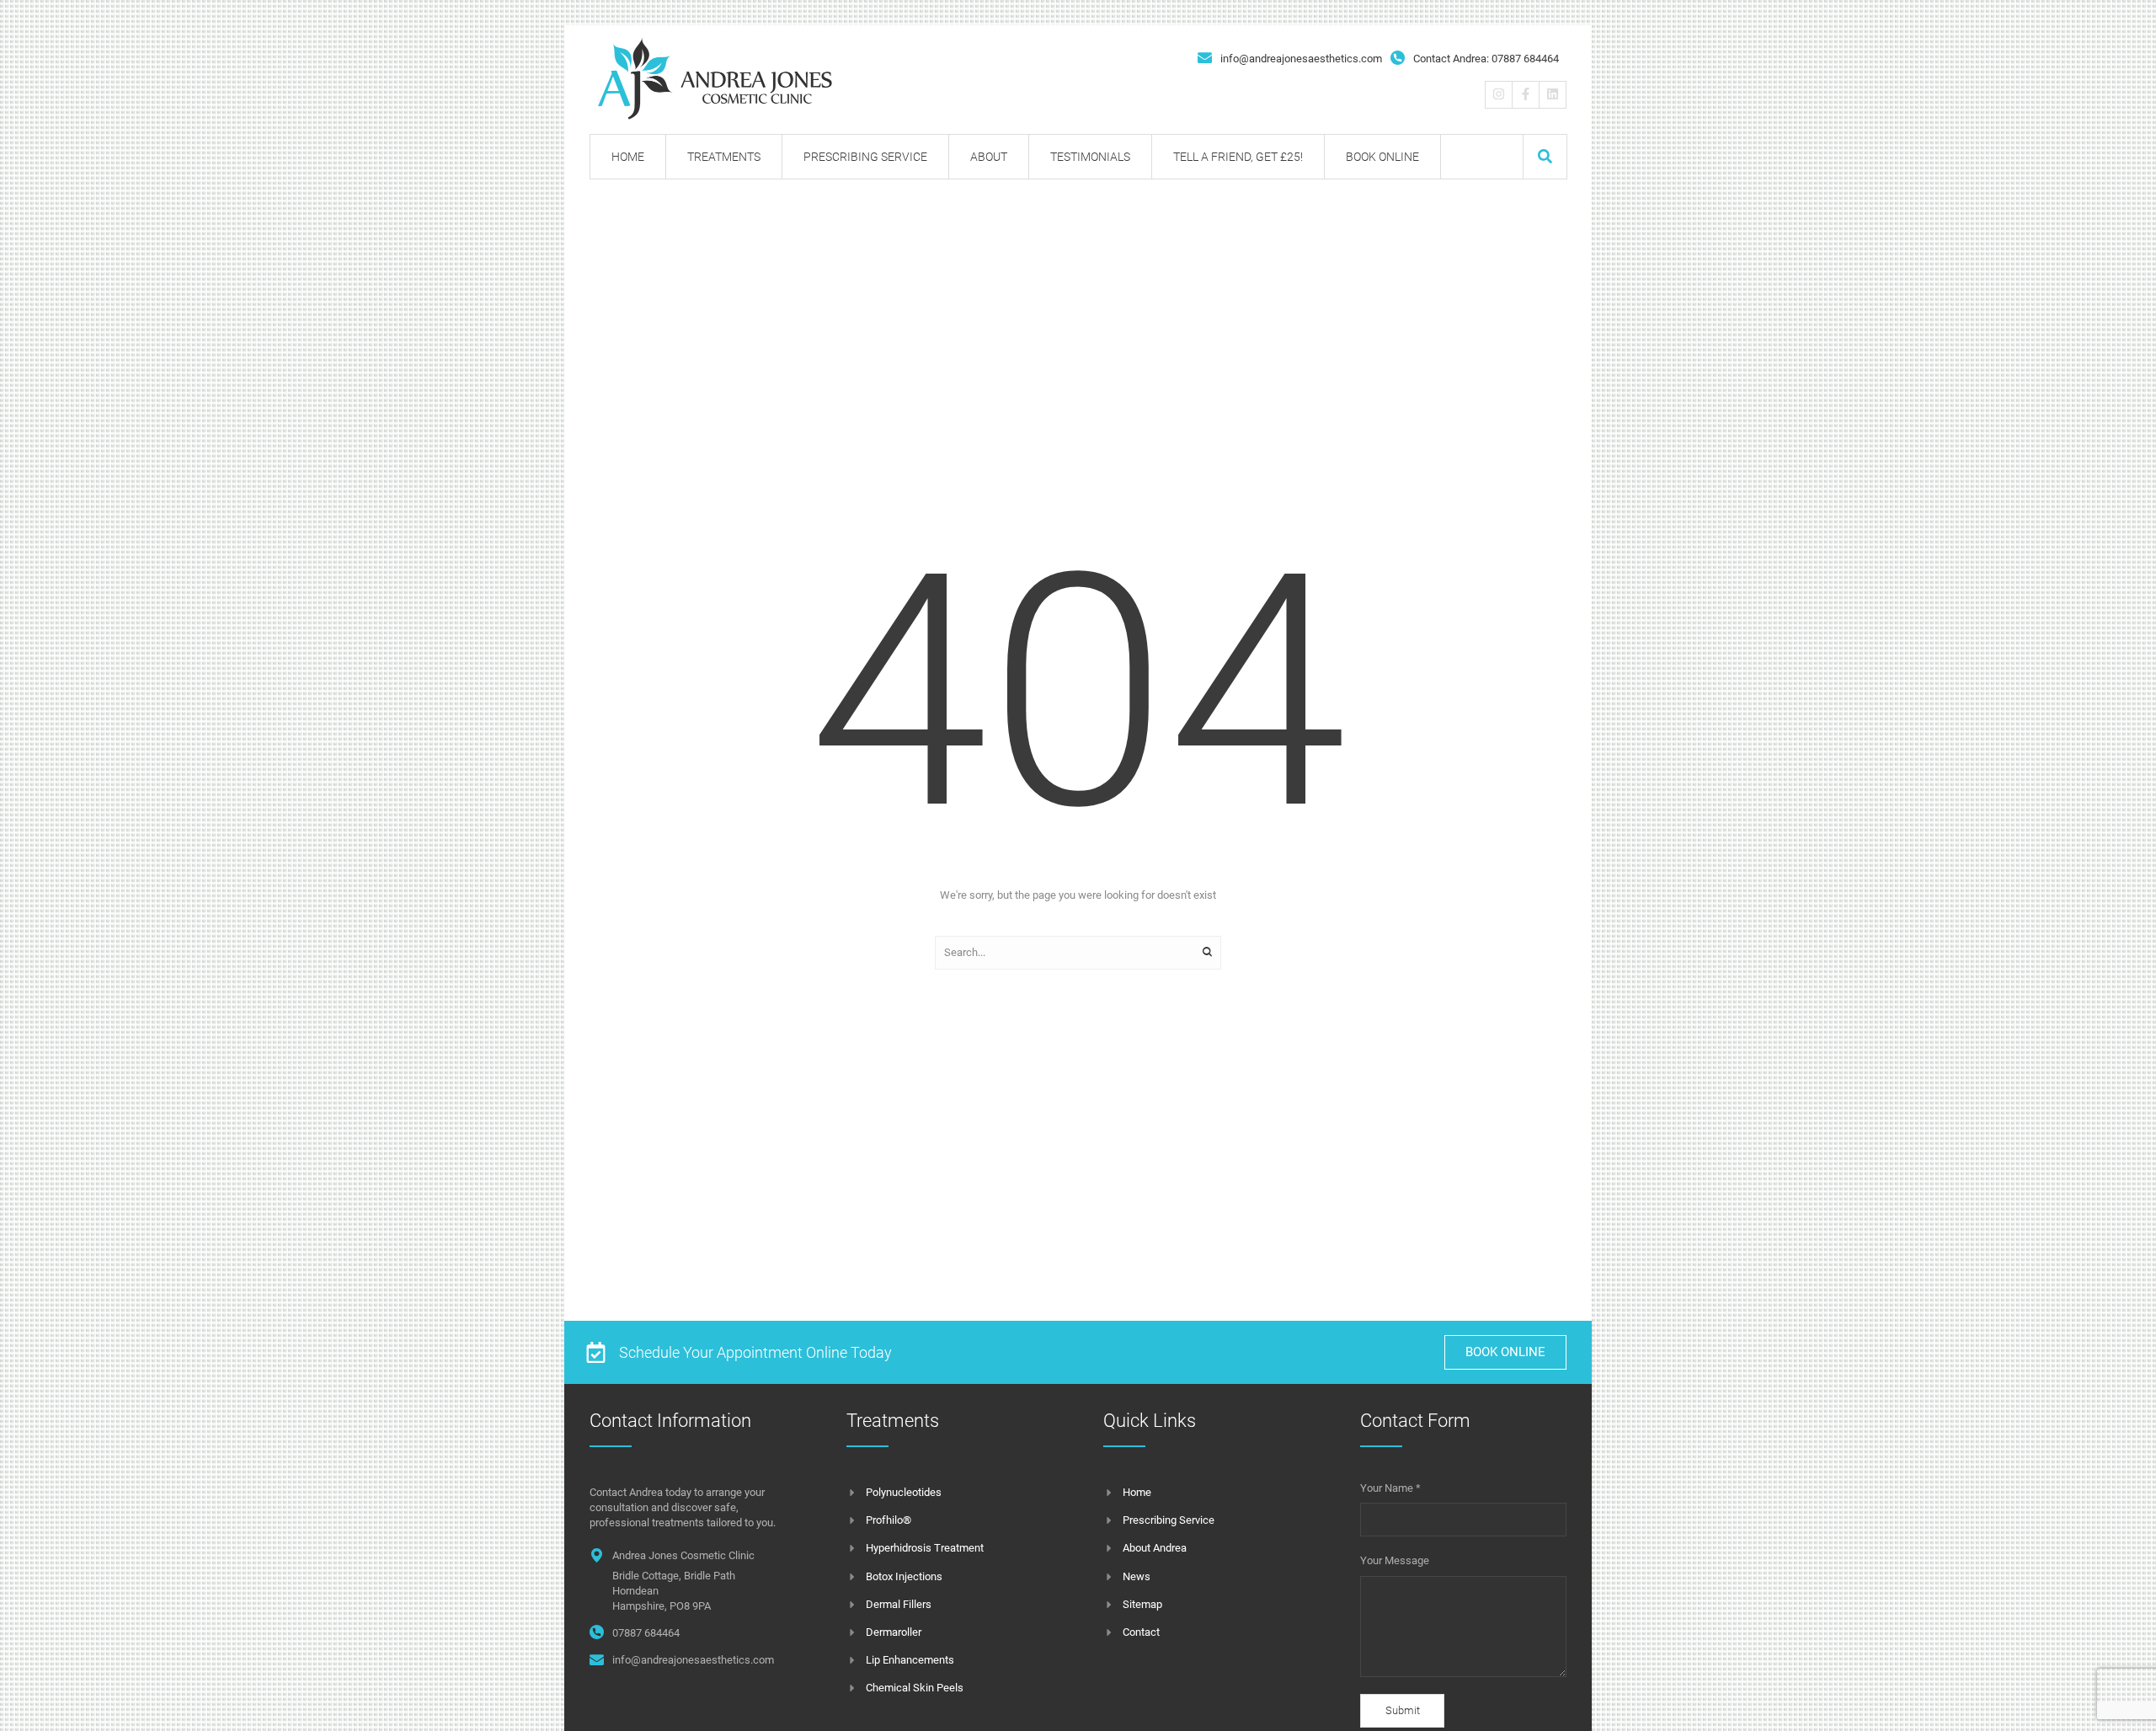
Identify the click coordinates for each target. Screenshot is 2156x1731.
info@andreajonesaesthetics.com (1301, 59)
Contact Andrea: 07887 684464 (1486, 59)
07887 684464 (646, 1633)
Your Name (1390, 1488)
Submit (1403, 1710)
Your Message (1395, 1560)
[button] (1545, 156)
